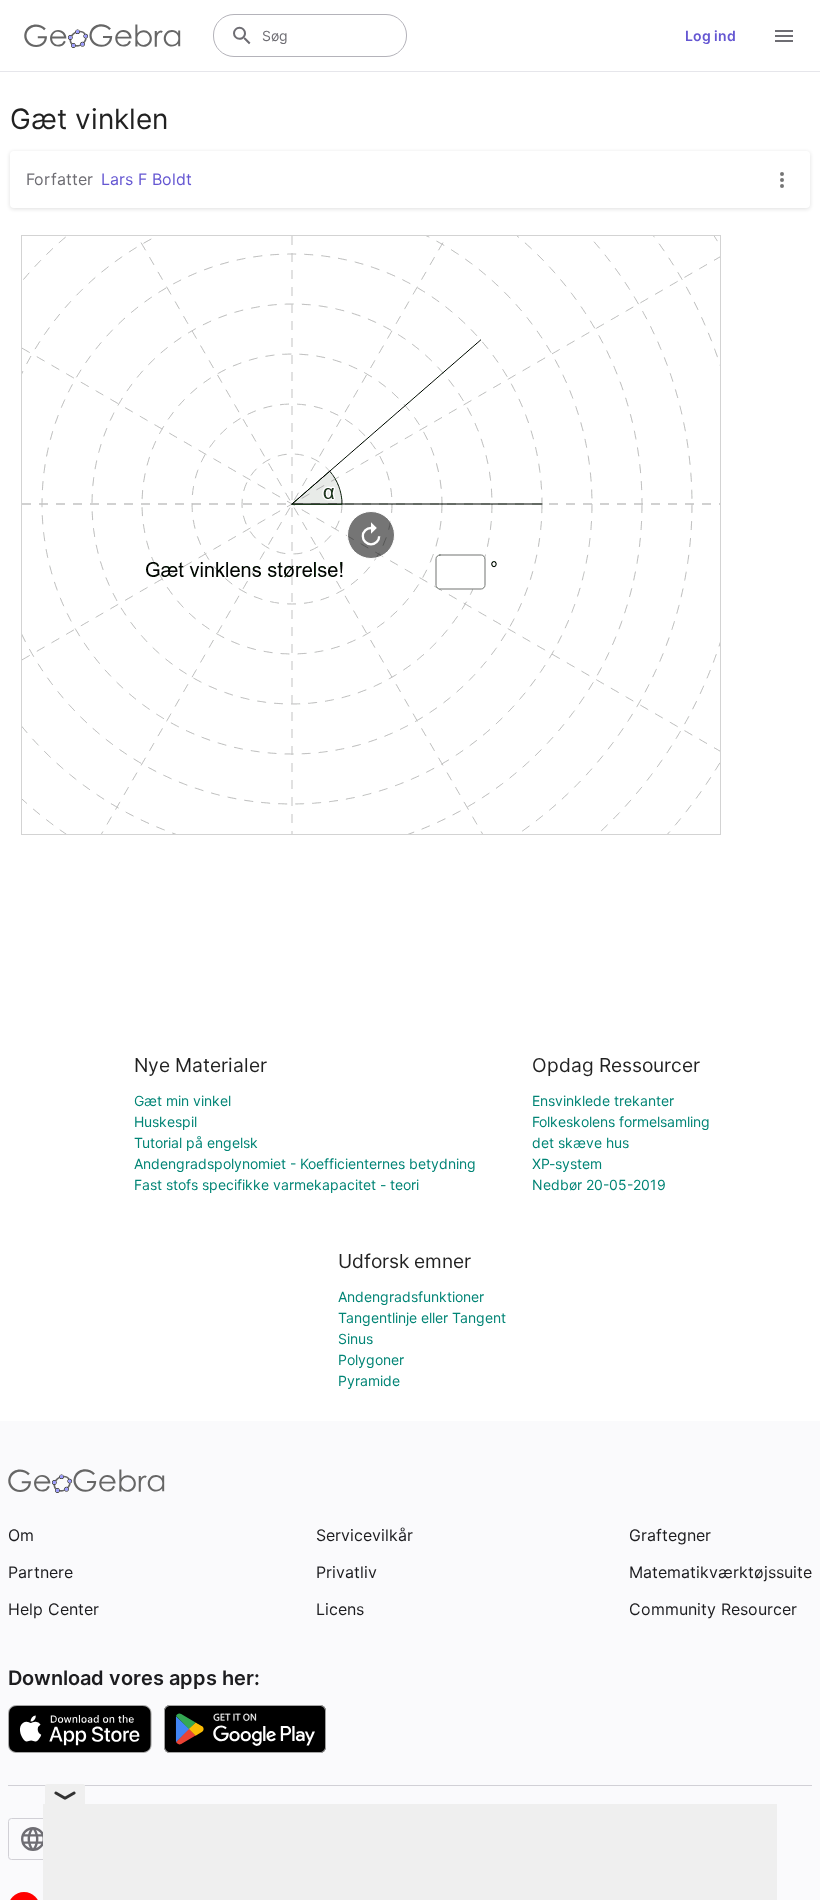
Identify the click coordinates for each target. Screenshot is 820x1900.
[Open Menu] (784, 36)
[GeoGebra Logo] (102, 36)
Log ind (710, 35)
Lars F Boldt (146, 179)
